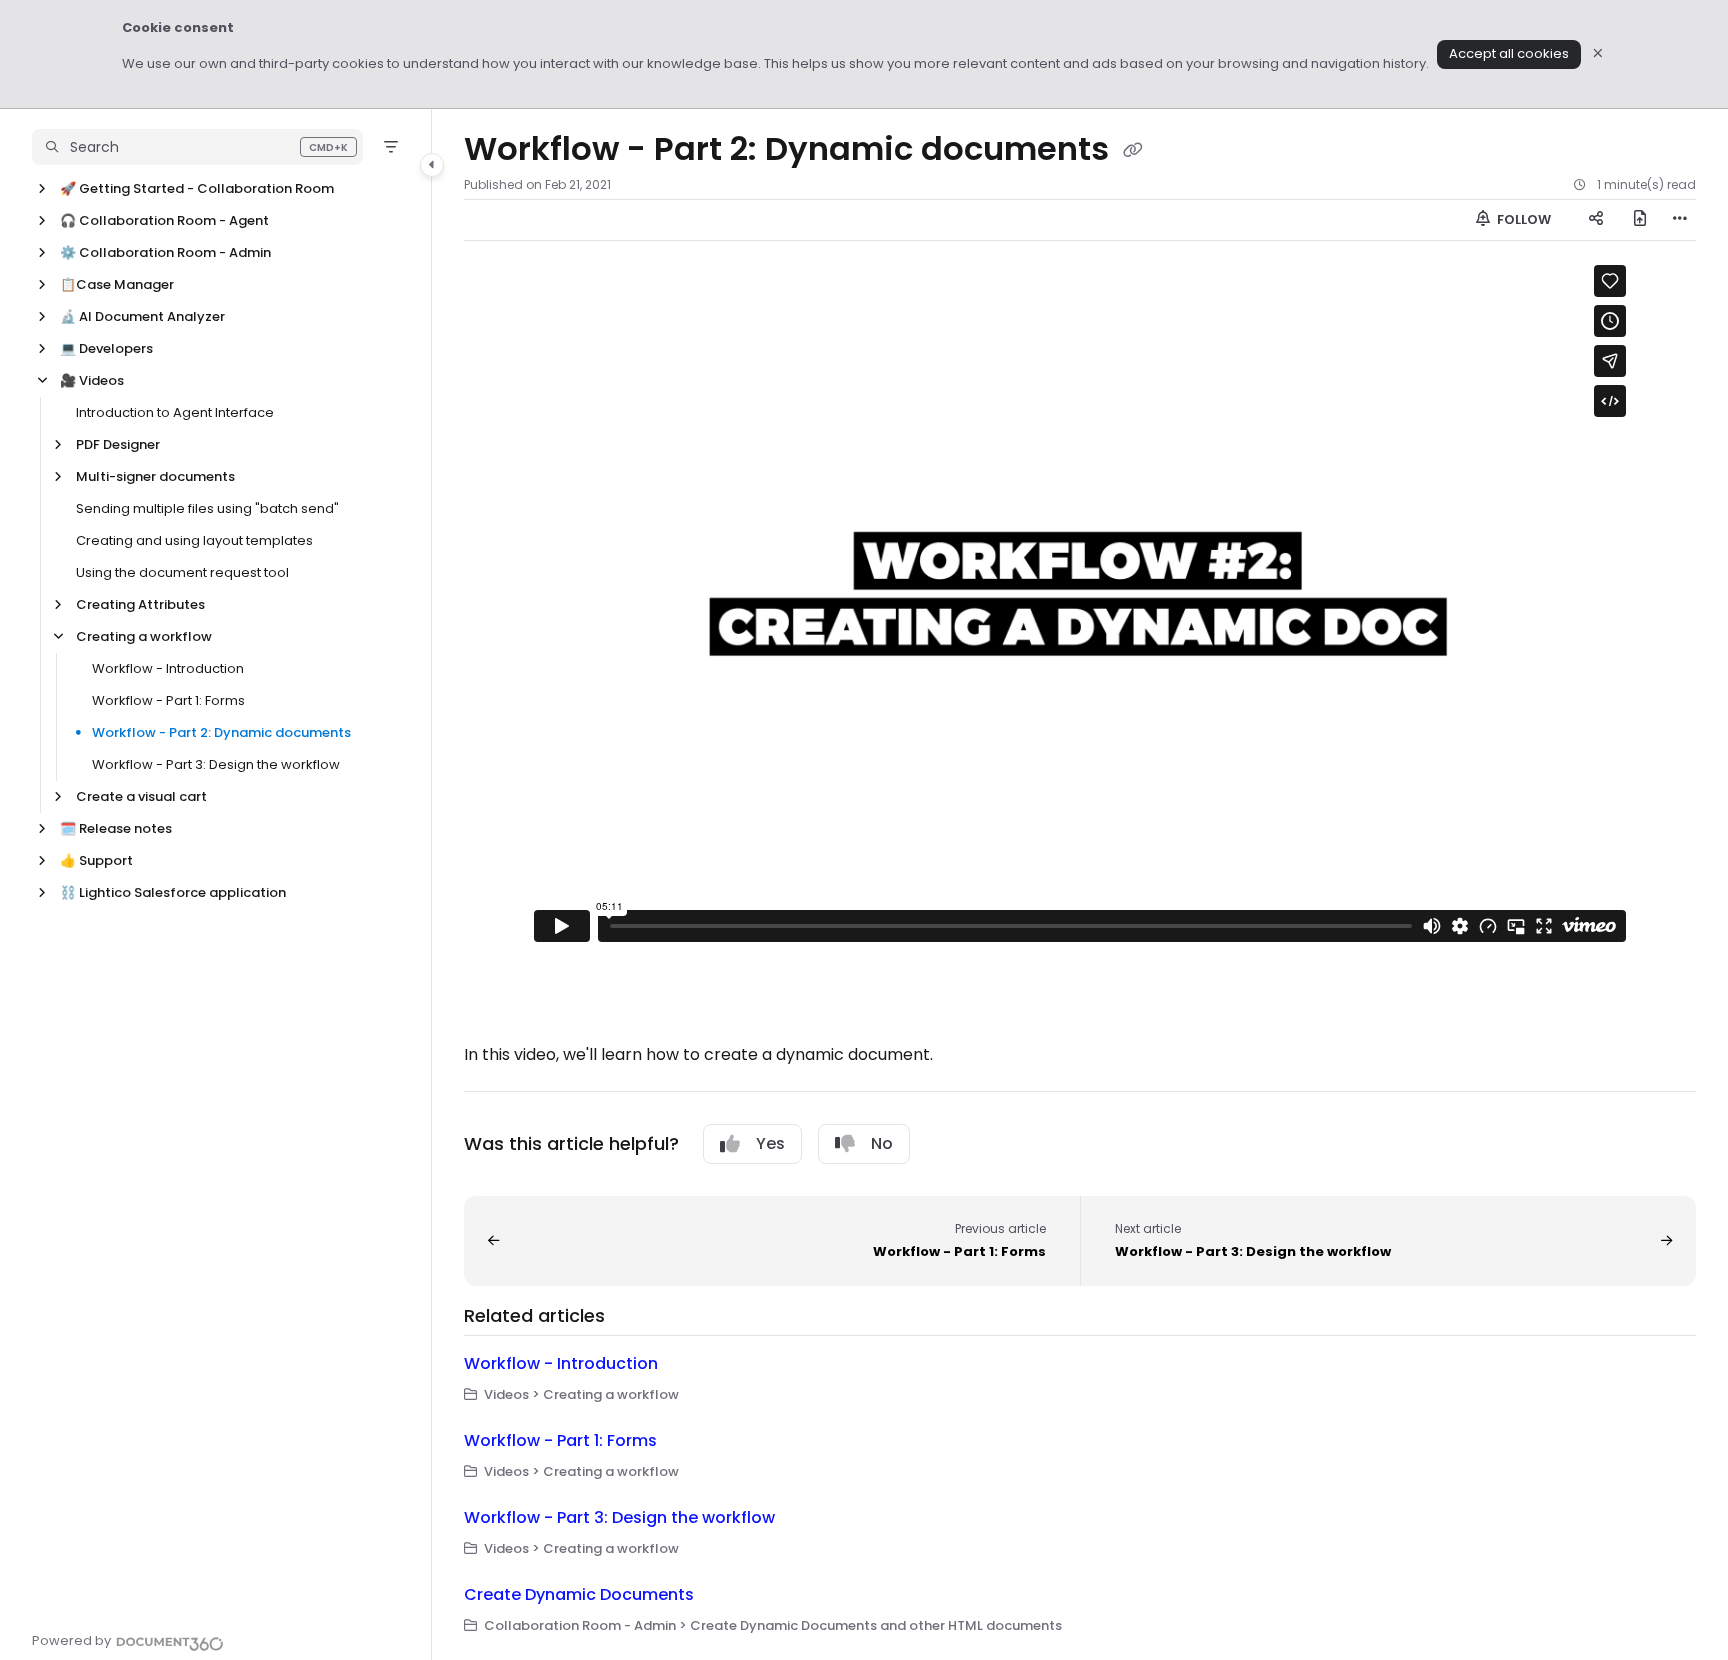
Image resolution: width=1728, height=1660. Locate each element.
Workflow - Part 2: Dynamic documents (221, 732)
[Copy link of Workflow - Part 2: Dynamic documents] (1133, 151)
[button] (197, 147)
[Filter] (391, 147)
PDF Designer (118, 444)
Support (96, 860)
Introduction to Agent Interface (175, 412)
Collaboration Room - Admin (165, 252)
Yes (770, 1143)
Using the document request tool (182, 572)
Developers (106, 348)
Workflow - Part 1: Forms (168, 700)
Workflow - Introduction (168, 668)
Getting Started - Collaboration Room (197, 188)
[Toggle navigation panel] (432, 165)
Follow (1522, 219)
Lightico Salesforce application (173, 892)
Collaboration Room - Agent (164, 220)
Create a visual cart (141, 796)
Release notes (116, 828)
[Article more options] (1680, 220)
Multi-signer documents (155, 476)
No (882, 1143)
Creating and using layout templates (194, 540)
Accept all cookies (1509, 53)
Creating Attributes (140, 604)
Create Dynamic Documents (579, 1594)
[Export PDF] (1640, 220)
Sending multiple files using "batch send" (207, 508)
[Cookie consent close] (1598, 54)
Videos (92, 380)
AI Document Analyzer (142, 316)
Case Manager (117, 284)
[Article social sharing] (1596, 220)
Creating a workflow (144, 636)
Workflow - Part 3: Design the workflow (216, 764)
